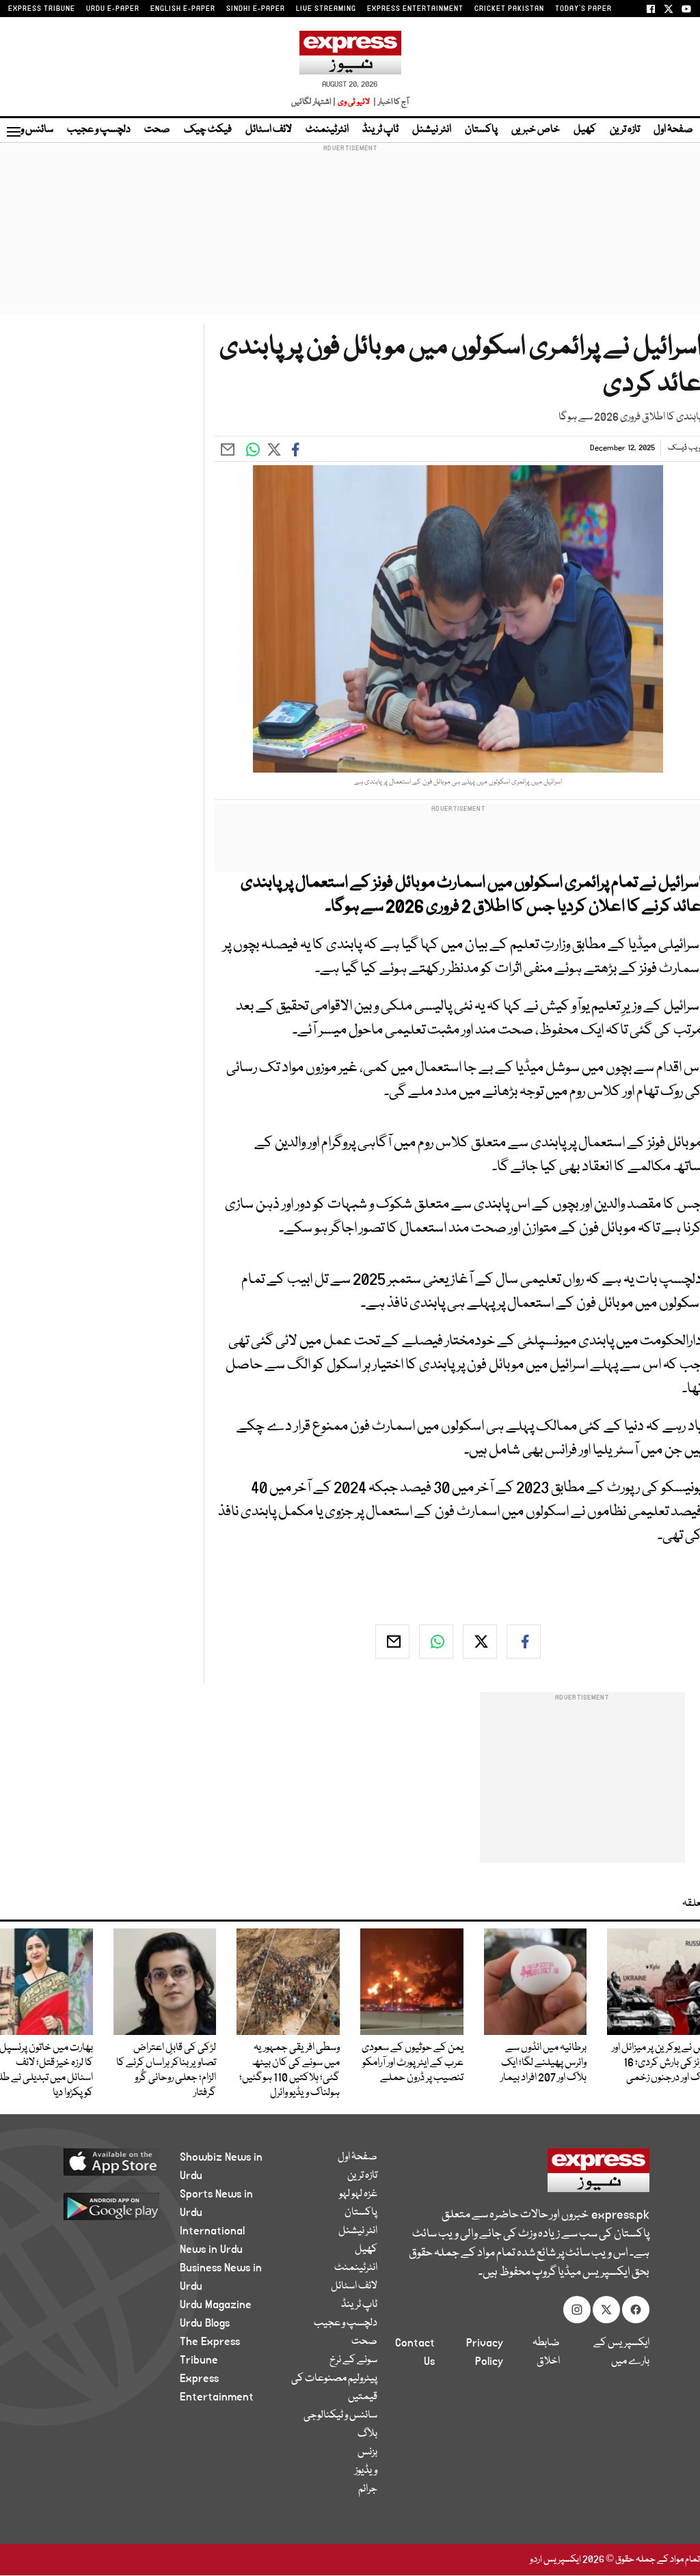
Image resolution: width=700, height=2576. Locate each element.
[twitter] (480, 1642)
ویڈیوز (366, 2471)
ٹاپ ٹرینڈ (380, 130)
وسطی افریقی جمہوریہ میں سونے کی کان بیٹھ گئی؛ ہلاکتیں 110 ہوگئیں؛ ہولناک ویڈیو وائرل (290, 2071)
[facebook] (524, 1642)
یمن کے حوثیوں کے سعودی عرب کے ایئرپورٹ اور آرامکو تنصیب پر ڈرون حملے (413, 2063)
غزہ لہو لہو (358, 2194)
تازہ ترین (625, 130)
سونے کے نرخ (353, 2360)
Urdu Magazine (216, 2305)
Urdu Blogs (205, 2323)
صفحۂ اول (673, 130)
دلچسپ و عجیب (99, 130)
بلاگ (367, 2434)
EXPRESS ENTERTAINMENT (415, 9)
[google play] (105, 2206)
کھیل (585, 130)
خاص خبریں (536, 130)
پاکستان (481, 130)
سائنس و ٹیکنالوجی (340, 2415)
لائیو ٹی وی (354, 102)
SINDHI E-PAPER (256, 9)
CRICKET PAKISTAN (509, 9)
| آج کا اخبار (390, 102)
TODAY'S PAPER (583, 9)
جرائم (368, 2489)
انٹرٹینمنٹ (327, 130)
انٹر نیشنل (432, 130)
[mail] (392, 1642)
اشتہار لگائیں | (314, 102)
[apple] (105, 2161)
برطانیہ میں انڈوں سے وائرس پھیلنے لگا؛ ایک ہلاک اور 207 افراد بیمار (543, 2063)
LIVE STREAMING (326, 9)
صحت (157, 130)
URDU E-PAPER (113, 9)
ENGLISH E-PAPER (183, 9)
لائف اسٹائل (269, 130)
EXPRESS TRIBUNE (42, 9)
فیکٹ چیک (208, 130)
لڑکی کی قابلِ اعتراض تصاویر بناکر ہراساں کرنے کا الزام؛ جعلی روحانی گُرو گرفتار (166, 2071)
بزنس (367, 2452)
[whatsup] (436, 1642)
